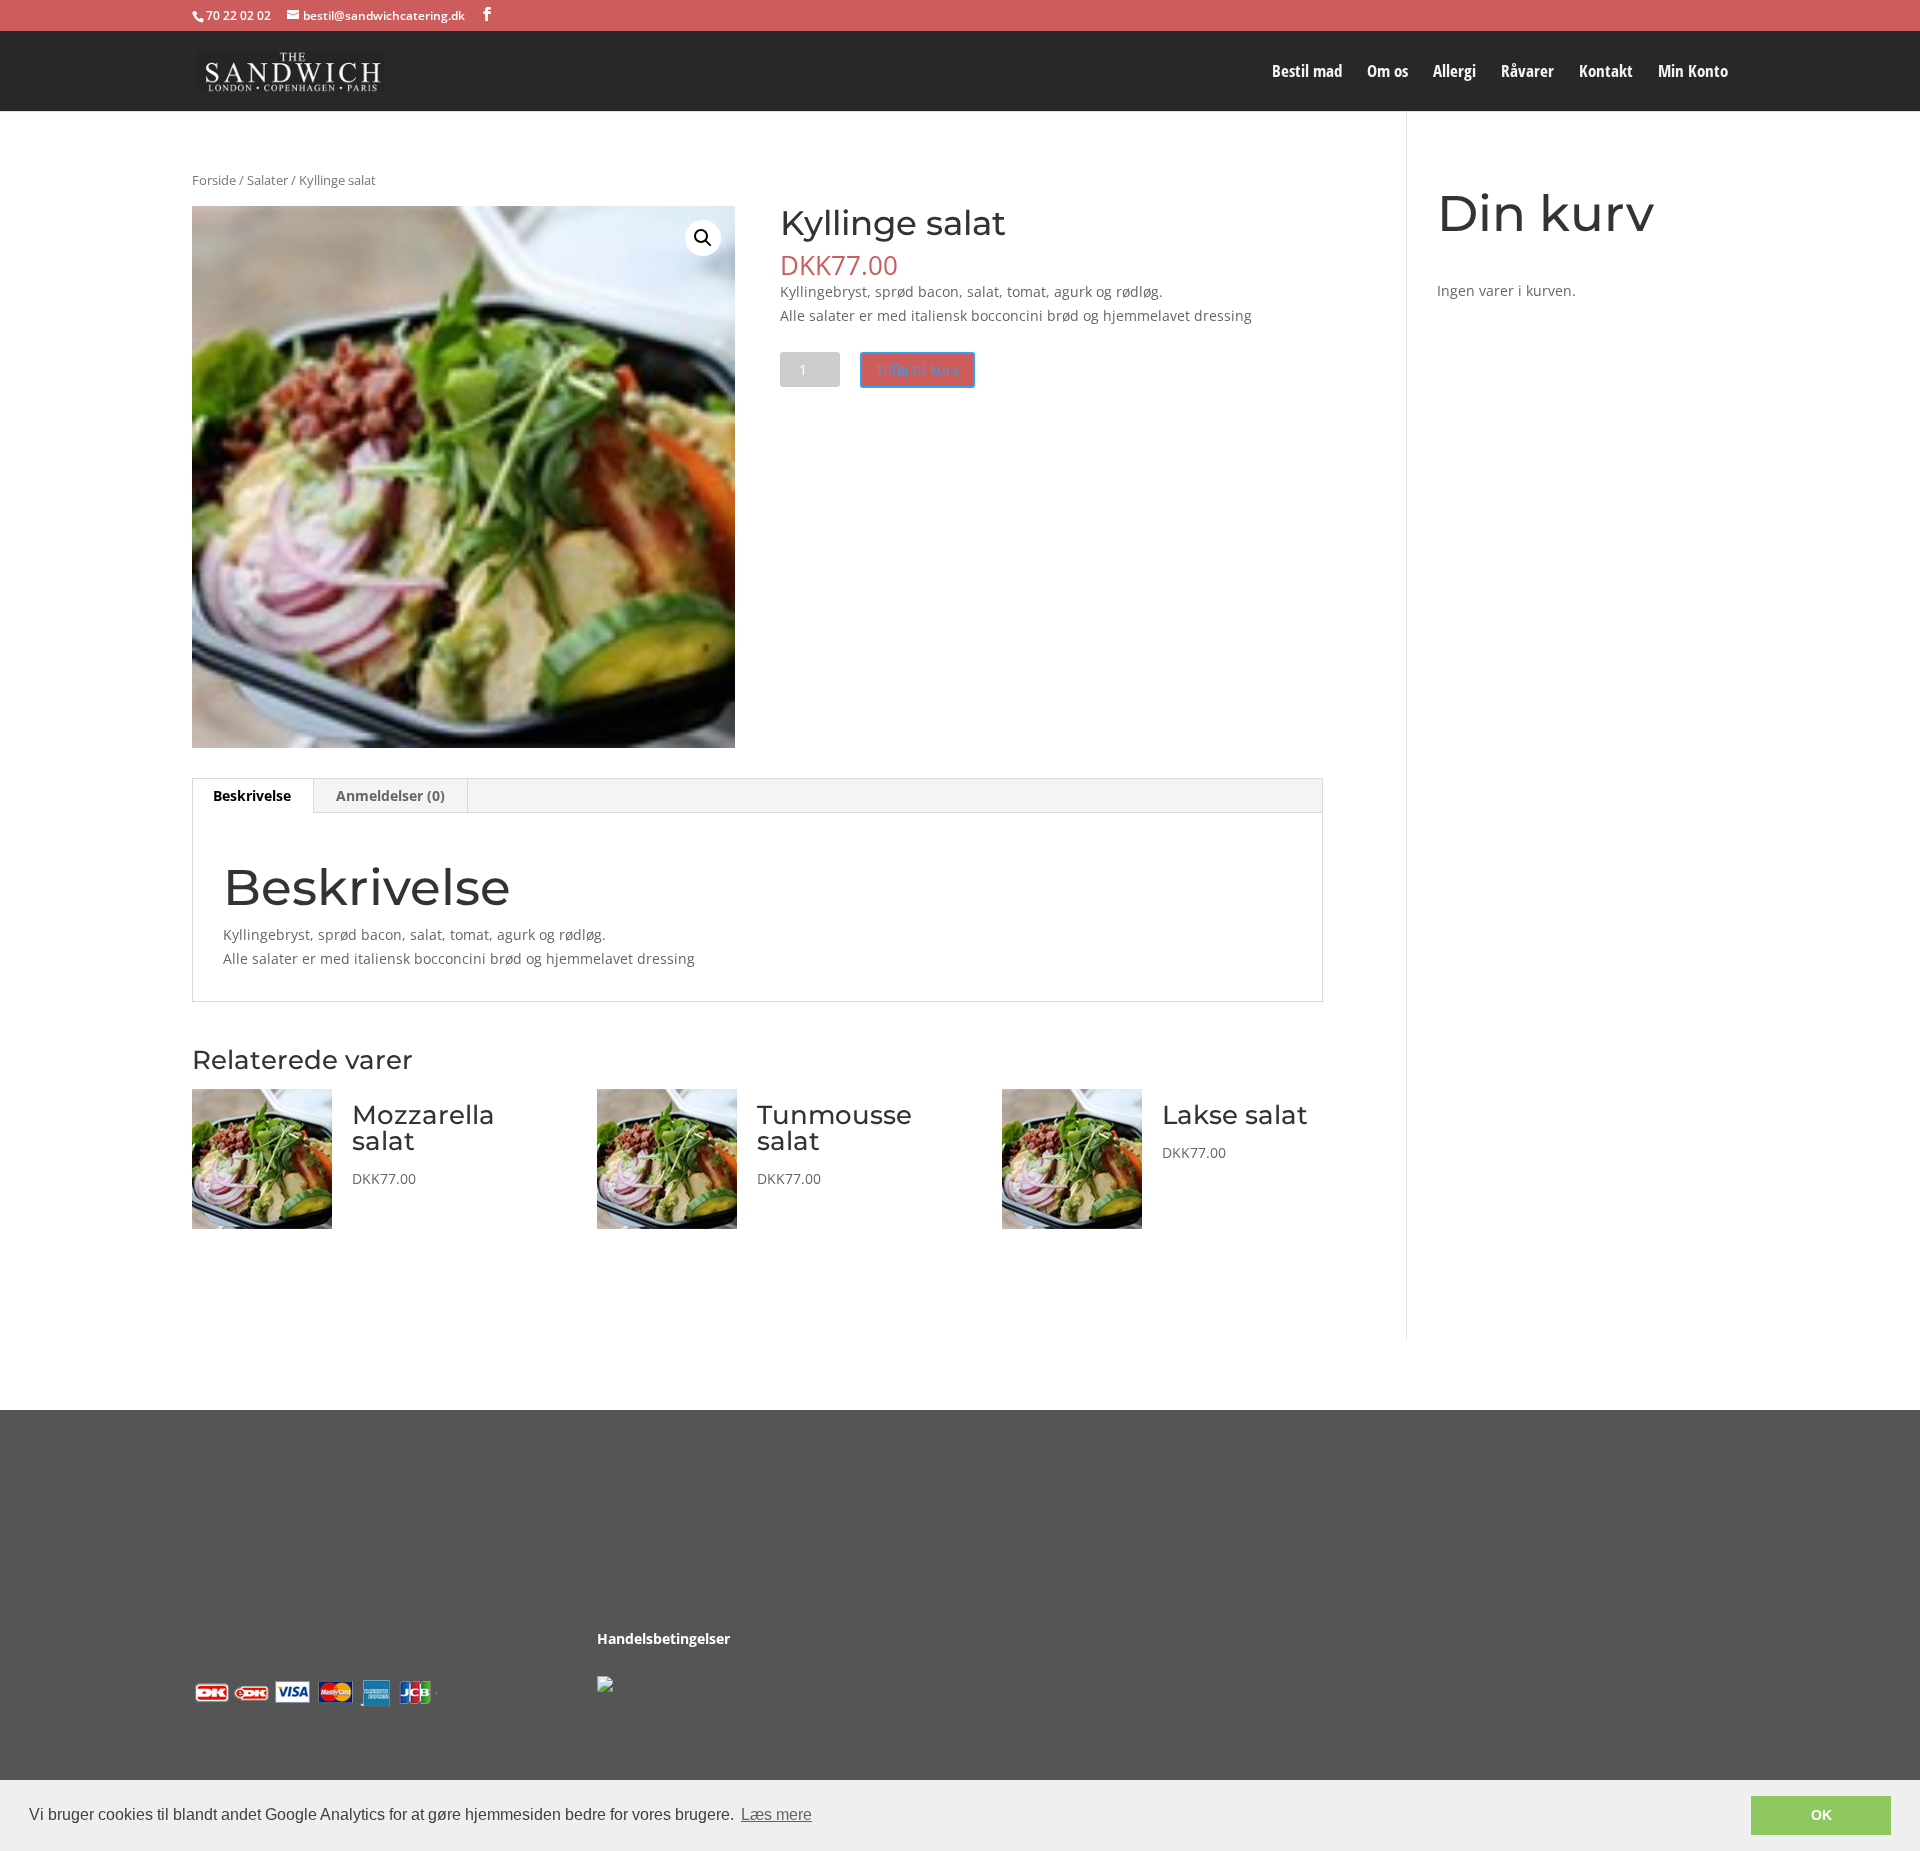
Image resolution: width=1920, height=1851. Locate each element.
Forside (214, 180)
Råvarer (1527, 73)
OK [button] (1821, 1815)
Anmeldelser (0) (390, 795)
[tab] (252, 796)
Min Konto (1693, 73)
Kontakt (1606, 73)
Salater (267, 180)
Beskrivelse (252, 795)
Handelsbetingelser (663, 1638)
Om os (1387, 73)
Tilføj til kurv (917, 369)
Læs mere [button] (776, 1814)
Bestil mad (1307, 73)
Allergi (1454, 73)
